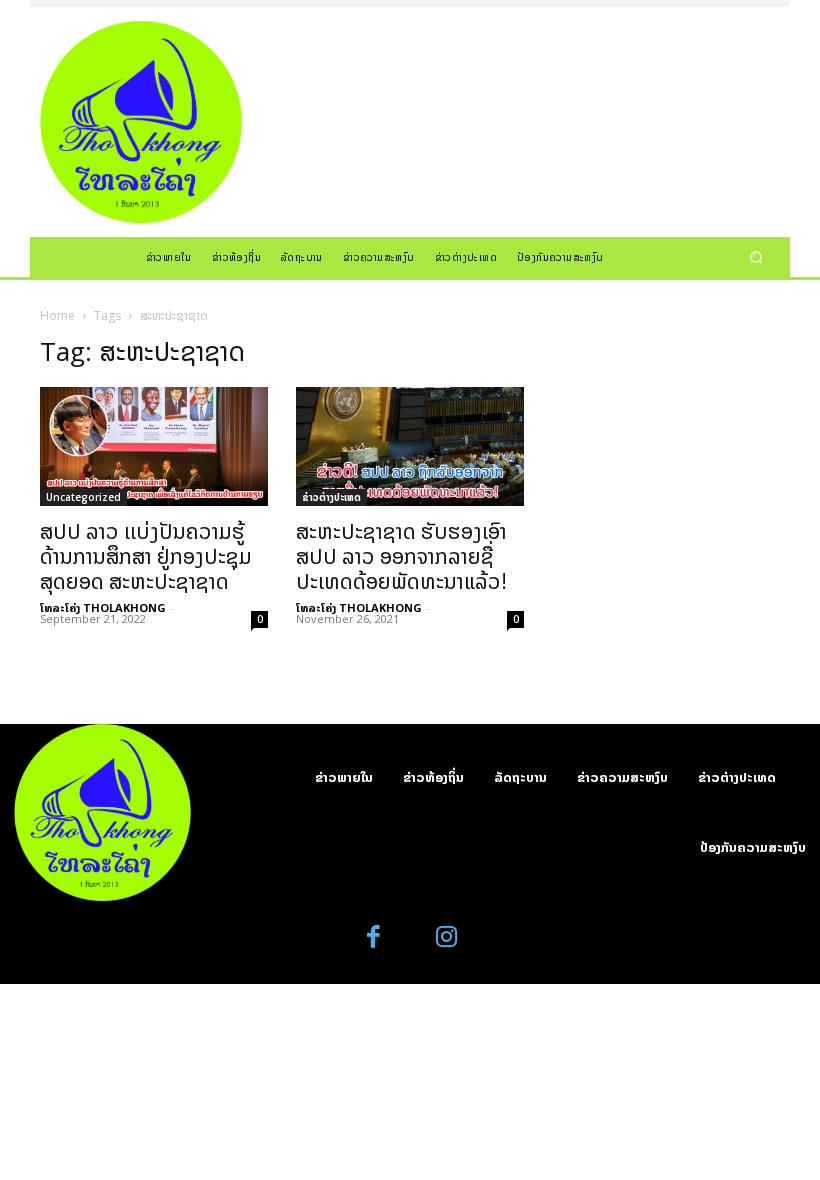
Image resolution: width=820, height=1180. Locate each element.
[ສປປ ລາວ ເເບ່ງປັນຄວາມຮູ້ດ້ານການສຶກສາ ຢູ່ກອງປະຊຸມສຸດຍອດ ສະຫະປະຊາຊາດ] (154, 446)
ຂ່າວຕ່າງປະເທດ (331, 497)
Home (57, 315)
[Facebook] (374, 937)
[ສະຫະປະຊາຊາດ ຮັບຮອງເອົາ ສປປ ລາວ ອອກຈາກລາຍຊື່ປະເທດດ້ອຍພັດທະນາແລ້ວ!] (410, 446)
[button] (756, 256)
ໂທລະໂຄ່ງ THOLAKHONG (103, 607)
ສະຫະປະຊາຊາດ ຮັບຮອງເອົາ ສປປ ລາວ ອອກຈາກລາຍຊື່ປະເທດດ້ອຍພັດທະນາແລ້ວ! (401, 556)
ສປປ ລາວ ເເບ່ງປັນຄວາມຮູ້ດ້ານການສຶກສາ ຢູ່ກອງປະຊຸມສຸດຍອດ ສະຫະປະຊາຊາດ (146, 556)
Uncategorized (83, 497)
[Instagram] (446, 937)
